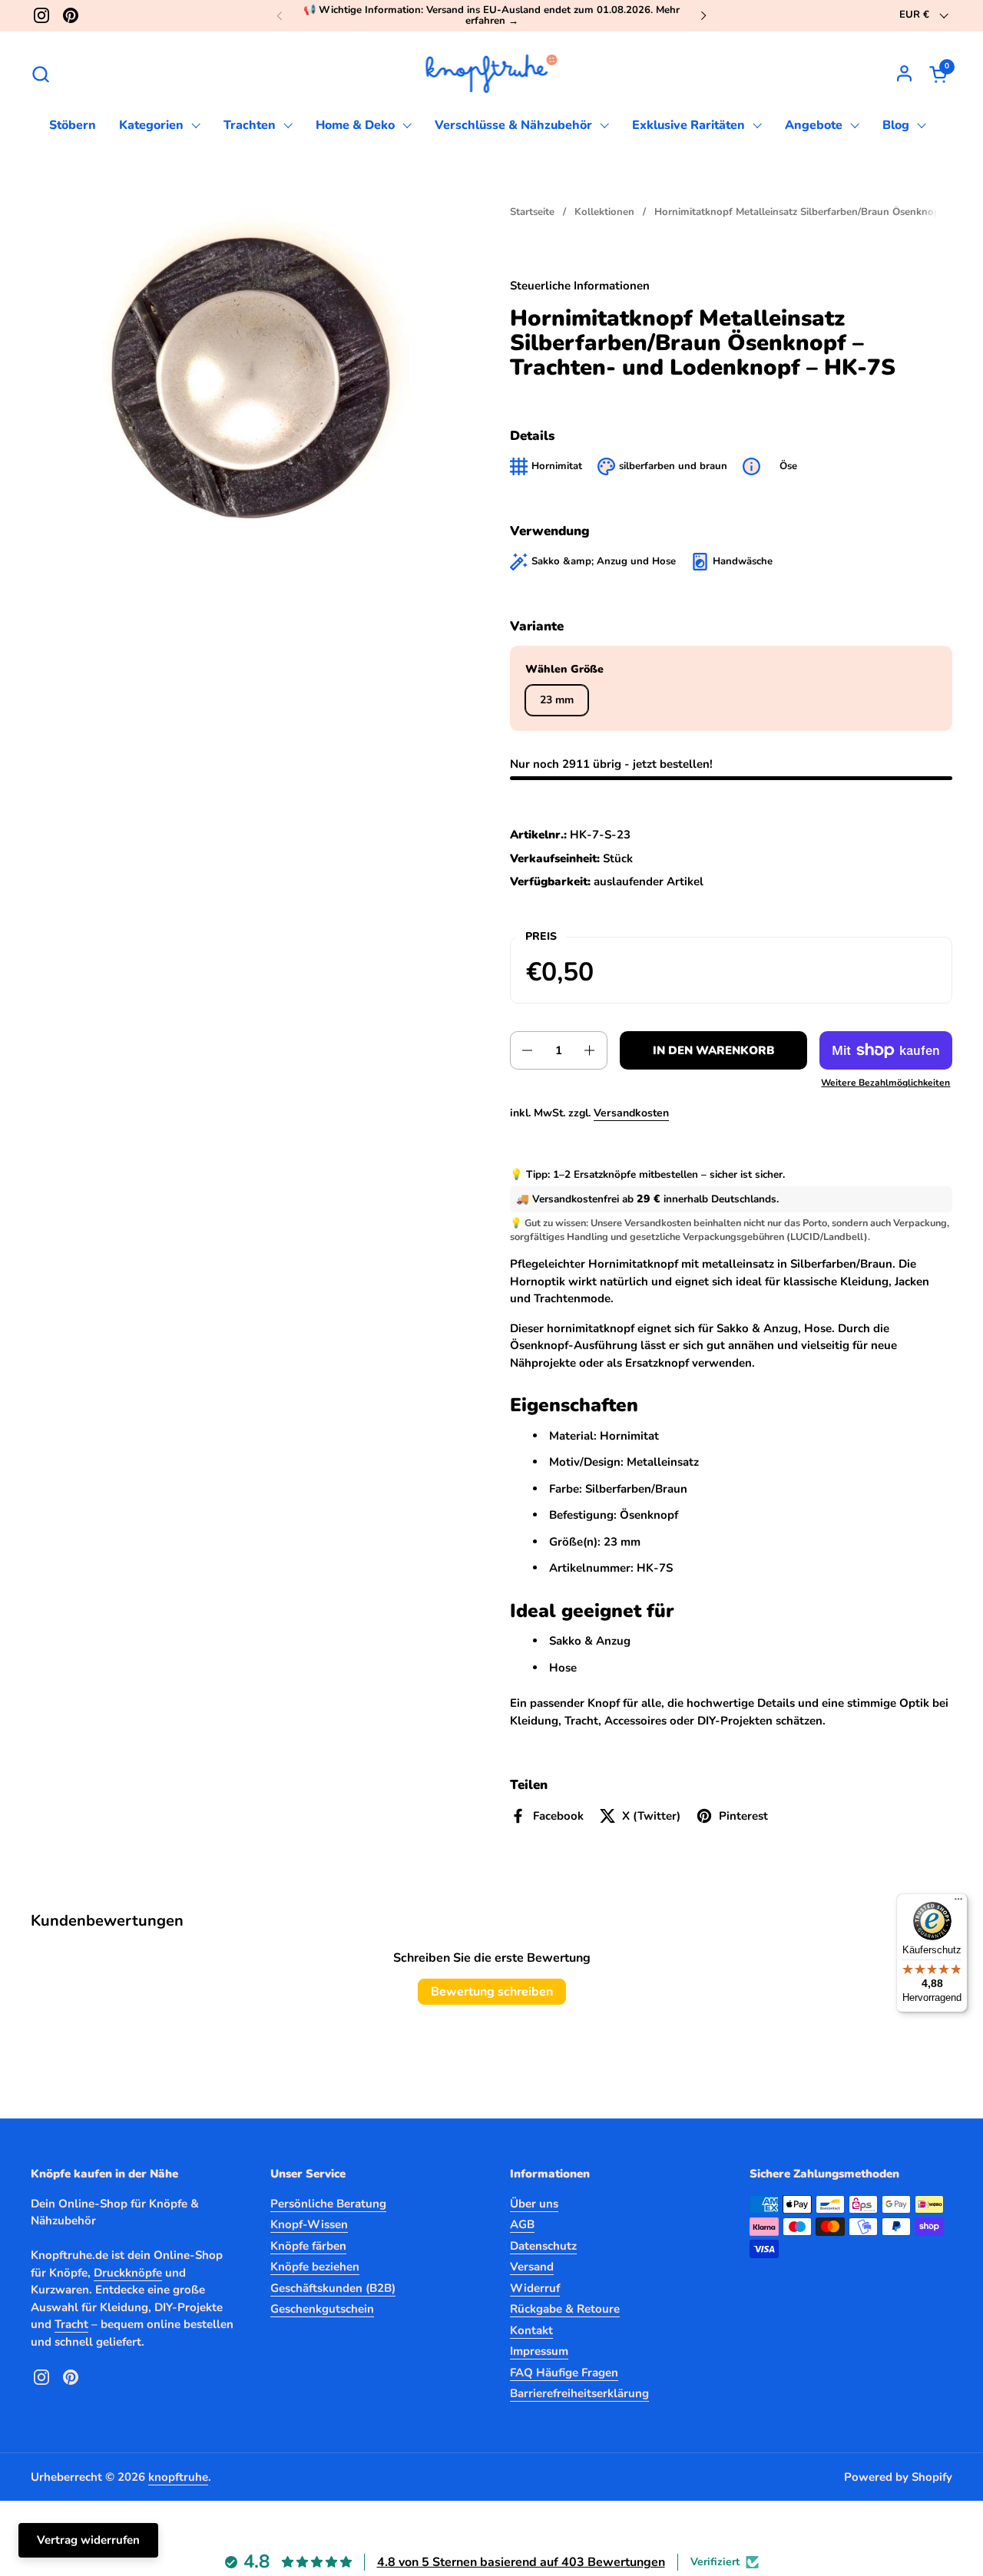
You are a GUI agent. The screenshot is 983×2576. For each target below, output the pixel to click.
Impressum (539, 2351)
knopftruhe (178, 2477)
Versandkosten (631, 1113)
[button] (40, 74)
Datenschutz (543, 2246)
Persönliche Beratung (328, 2204)
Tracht (71, 2324)
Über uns (534, 2204)
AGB (522, 2224)
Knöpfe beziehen (315, 2267)
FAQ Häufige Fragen (564, 2373)
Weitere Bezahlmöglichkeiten (885, 1083)
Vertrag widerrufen (88, 2540)
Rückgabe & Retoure (565, 2309)
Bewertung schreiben (492, 1992)
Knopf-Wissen (309, 2224)
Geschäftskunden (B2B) (333, 2288)
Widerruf (535, 2288)
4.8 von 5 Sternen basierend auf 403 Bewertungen (521, 2562)
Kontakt (531, 2330)
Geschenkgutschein (322, 2309)
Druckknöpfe (128, 2273)
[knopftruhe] (492, 74)
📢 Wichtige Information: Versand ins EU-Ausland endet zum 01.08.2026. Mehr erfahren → (491, 16)
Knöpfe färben (308, 2246)
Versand (532, 2267)
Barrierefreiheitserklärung (579, 2393)
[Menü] (958, 1903)
